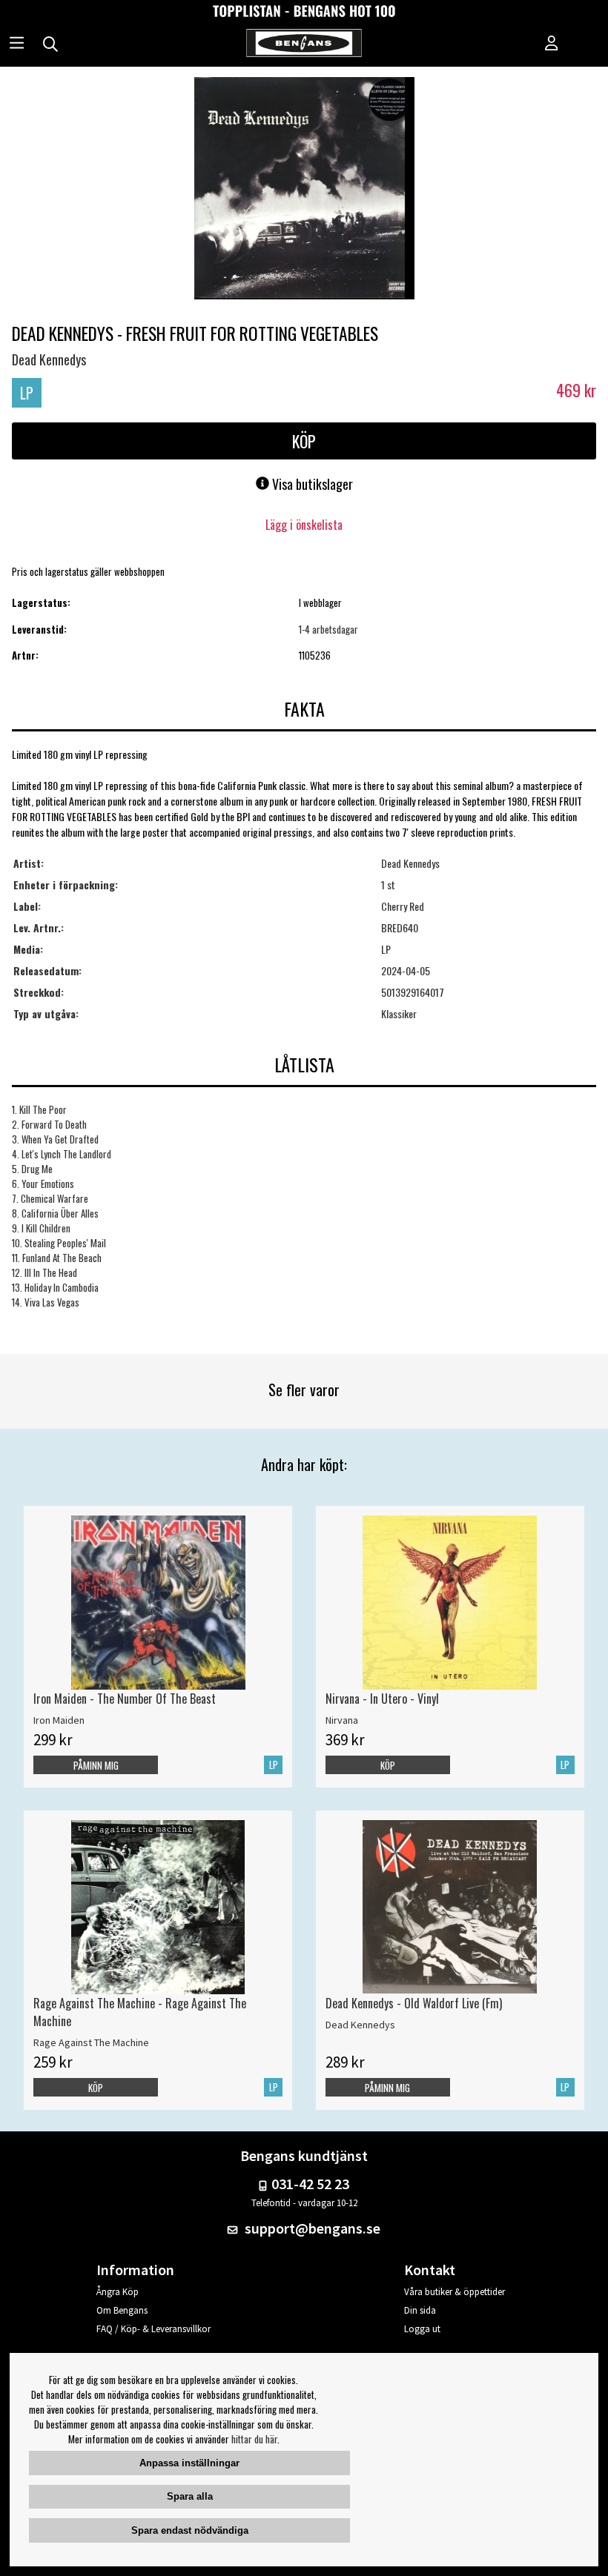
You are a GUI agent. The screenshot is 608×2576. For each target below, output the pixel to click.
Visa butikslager (311, 484)
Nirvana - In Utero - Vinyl (382, 1699)
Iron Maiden (59, 1720)
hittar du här (254, 2439)
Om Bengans (122, 2310)
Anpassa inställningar (189, 2463)
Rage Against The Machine (91, 2042)
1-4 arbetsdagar (328, 629)
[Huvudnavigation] (17, 44)
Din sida (420, 2310)
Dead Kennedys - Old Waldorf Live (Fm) (414, 2003)
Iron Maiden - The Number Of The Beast (125, 1699)
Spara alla (190, 2496)
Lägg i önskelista (304, 525)
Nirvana (342, 1720)
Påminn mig (96, 1765)
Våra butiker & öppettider (455, 2292)
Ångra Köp (118, 2292)
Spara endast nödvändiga (190, 2530)
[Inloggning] (552, 44)
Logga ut (422, 2329)
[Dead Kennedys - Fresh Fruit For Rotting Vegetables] (304, 190)
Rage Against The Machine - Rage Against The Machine (140, 2012)
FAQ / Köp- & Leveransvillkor (153, 2329)
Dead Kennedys (49, 359)
